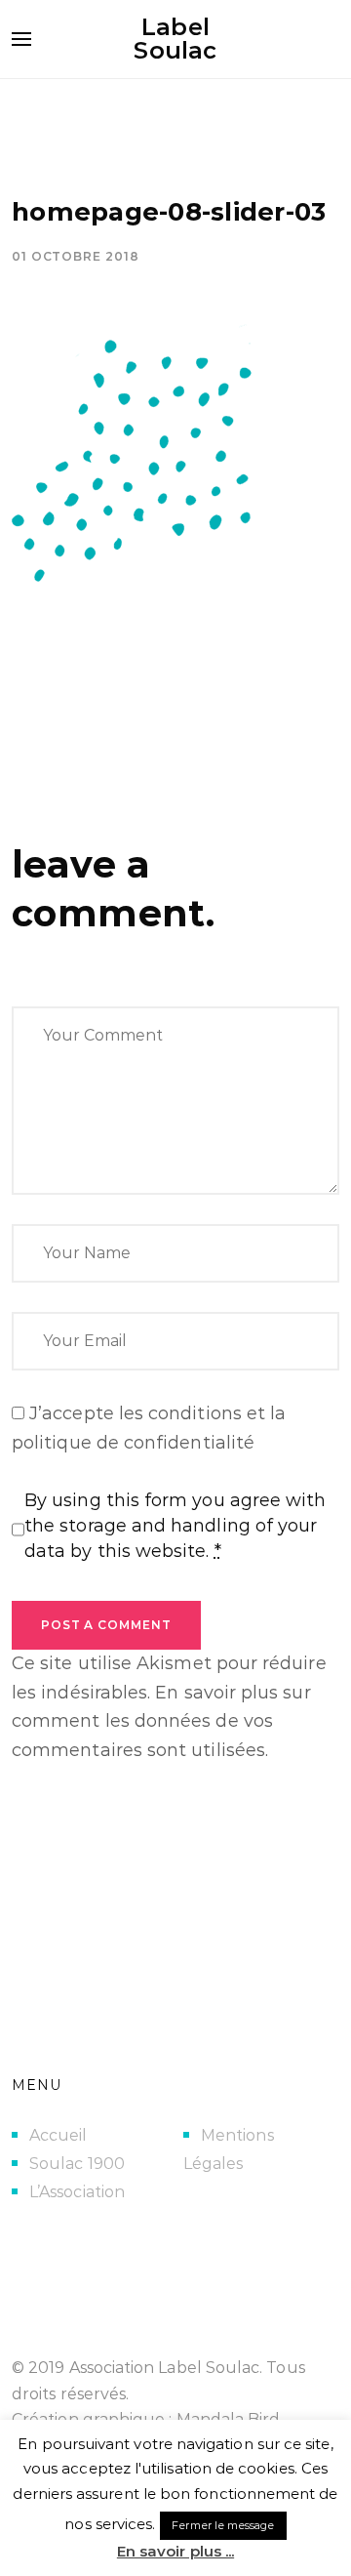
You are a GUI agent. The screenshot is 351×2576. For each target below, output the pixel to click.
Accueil (58, 2135)
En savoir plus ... (175, 2551)
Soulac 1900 (77, 2164)
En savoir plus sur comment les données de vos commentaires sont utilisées (161, 1721)
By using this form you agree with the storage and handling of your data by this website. (175, 1526)
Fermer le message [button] (223, 2525)
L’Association (77, 2192)
